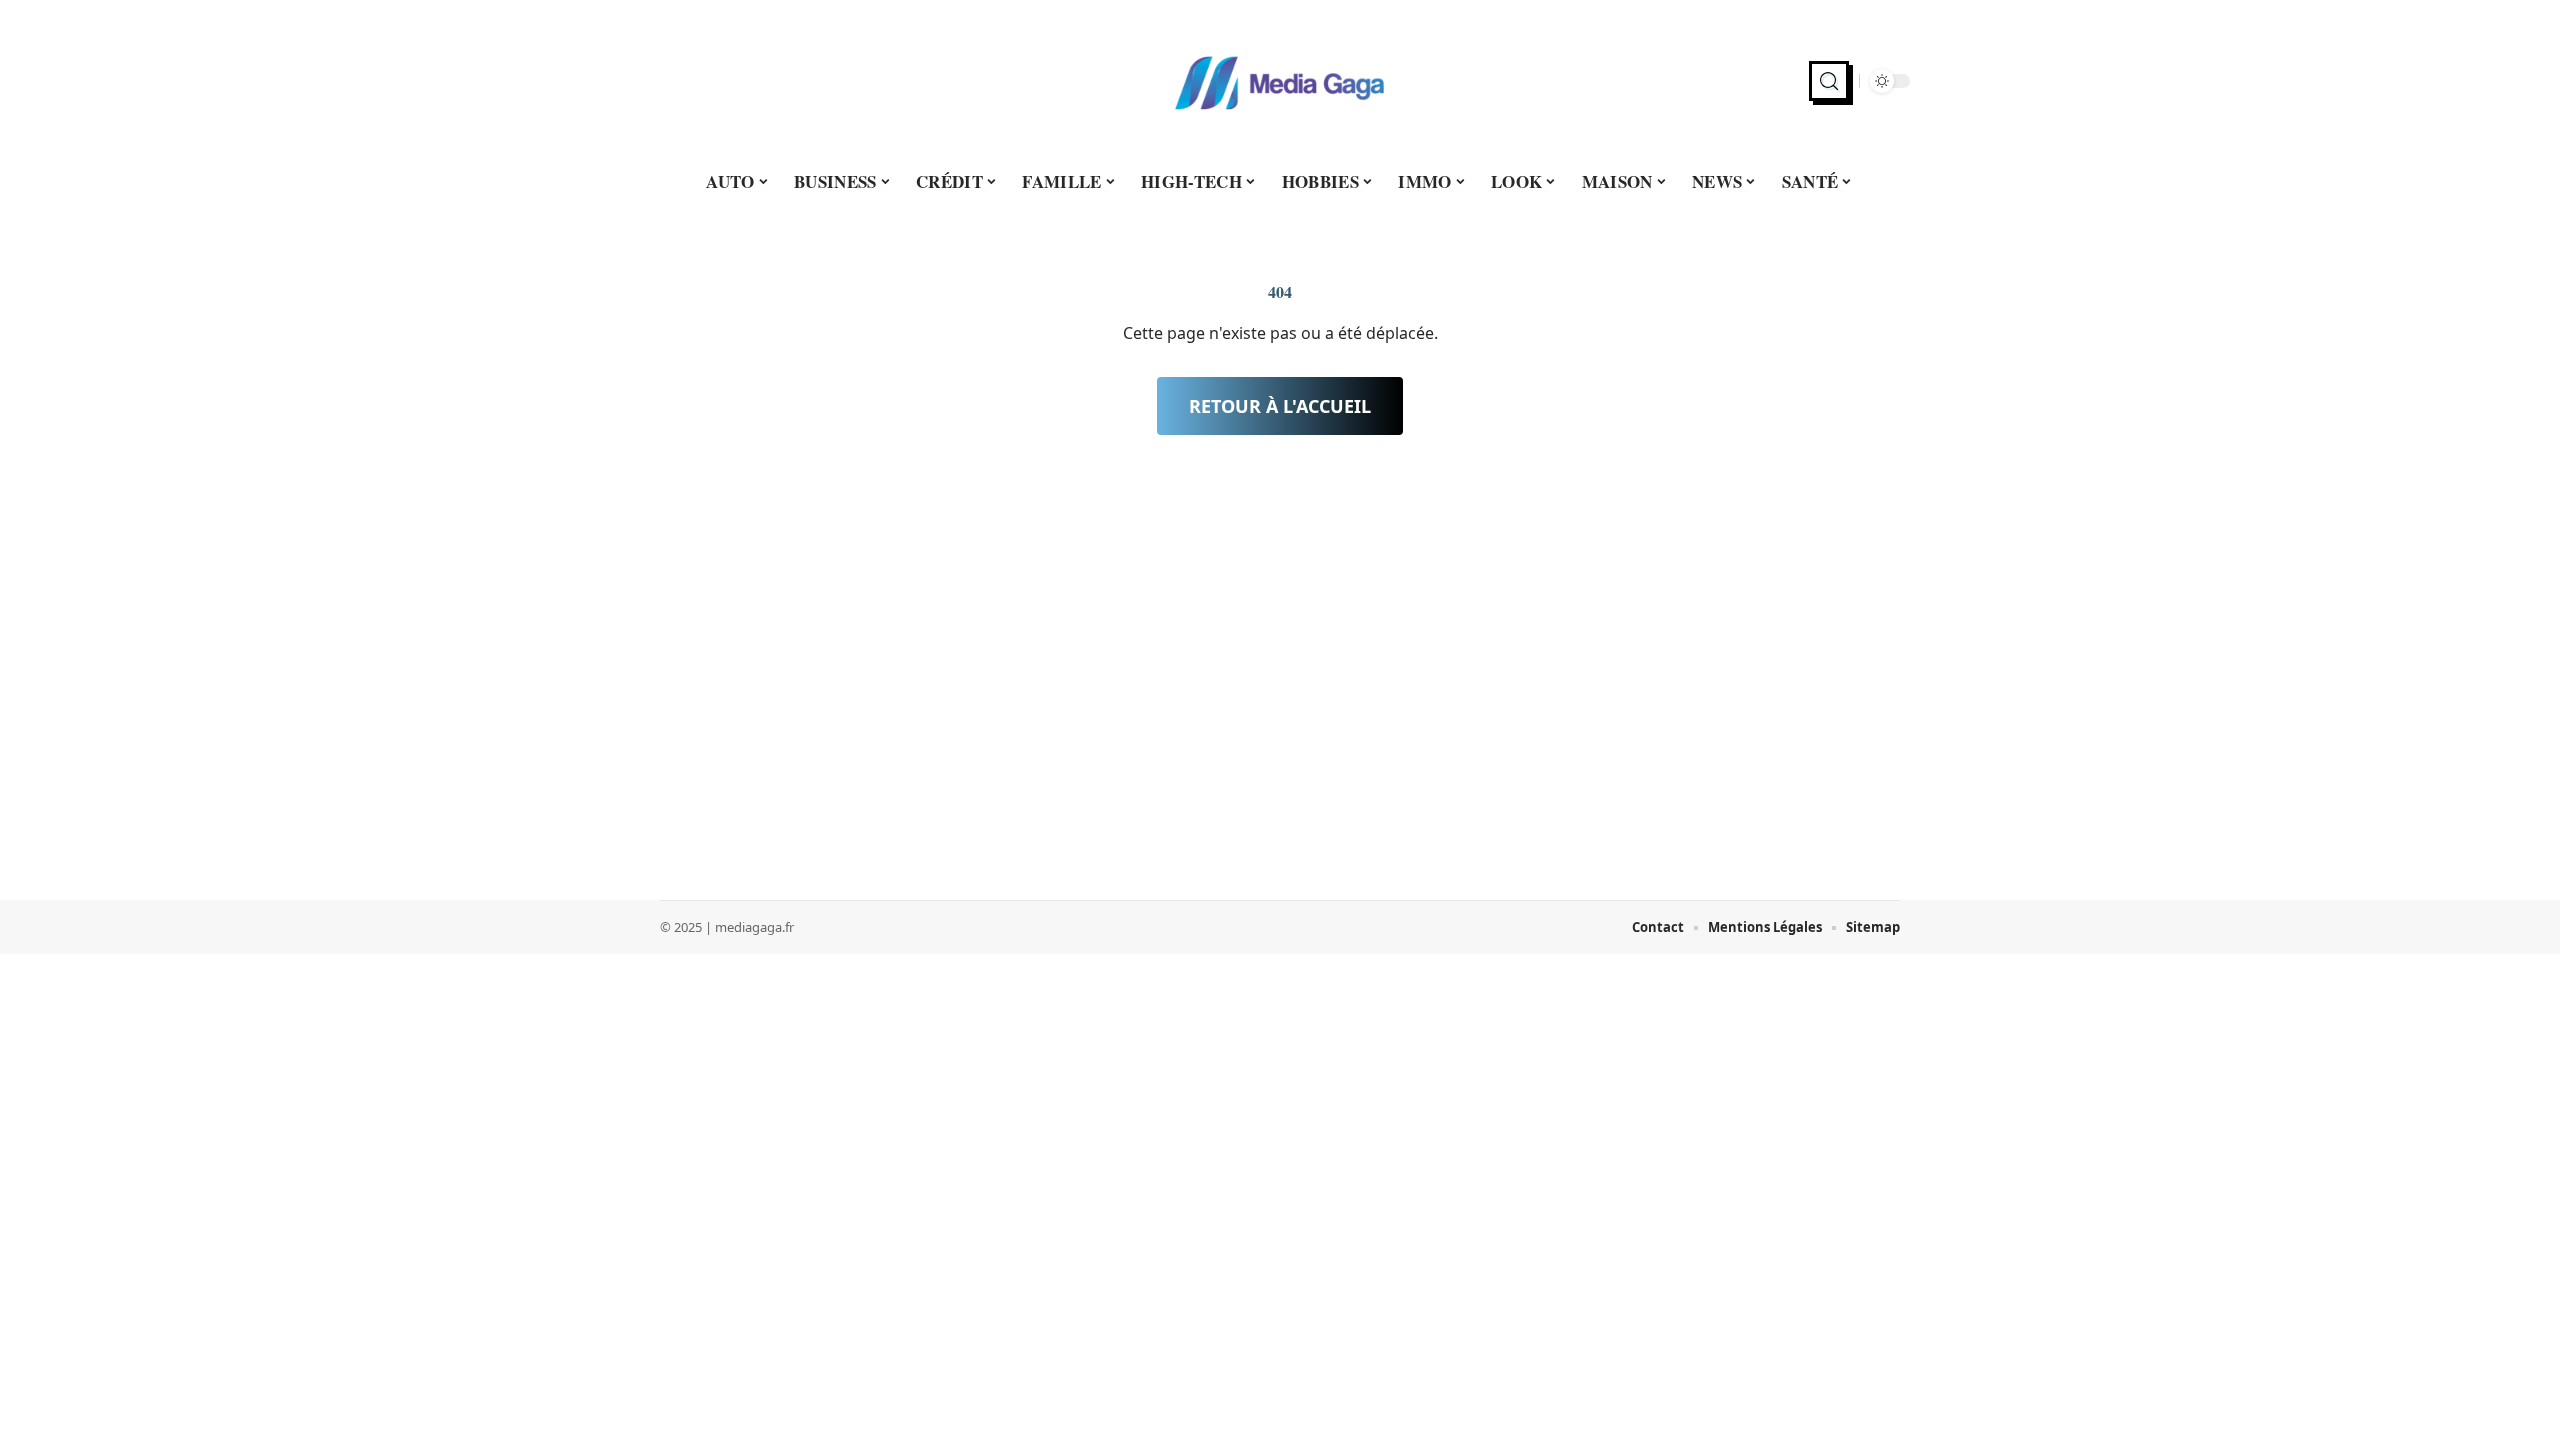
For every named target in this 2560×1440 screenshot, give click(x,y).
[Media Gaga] (1280, 81)
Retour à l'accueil (1280, 406)
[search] (1829, 81)
